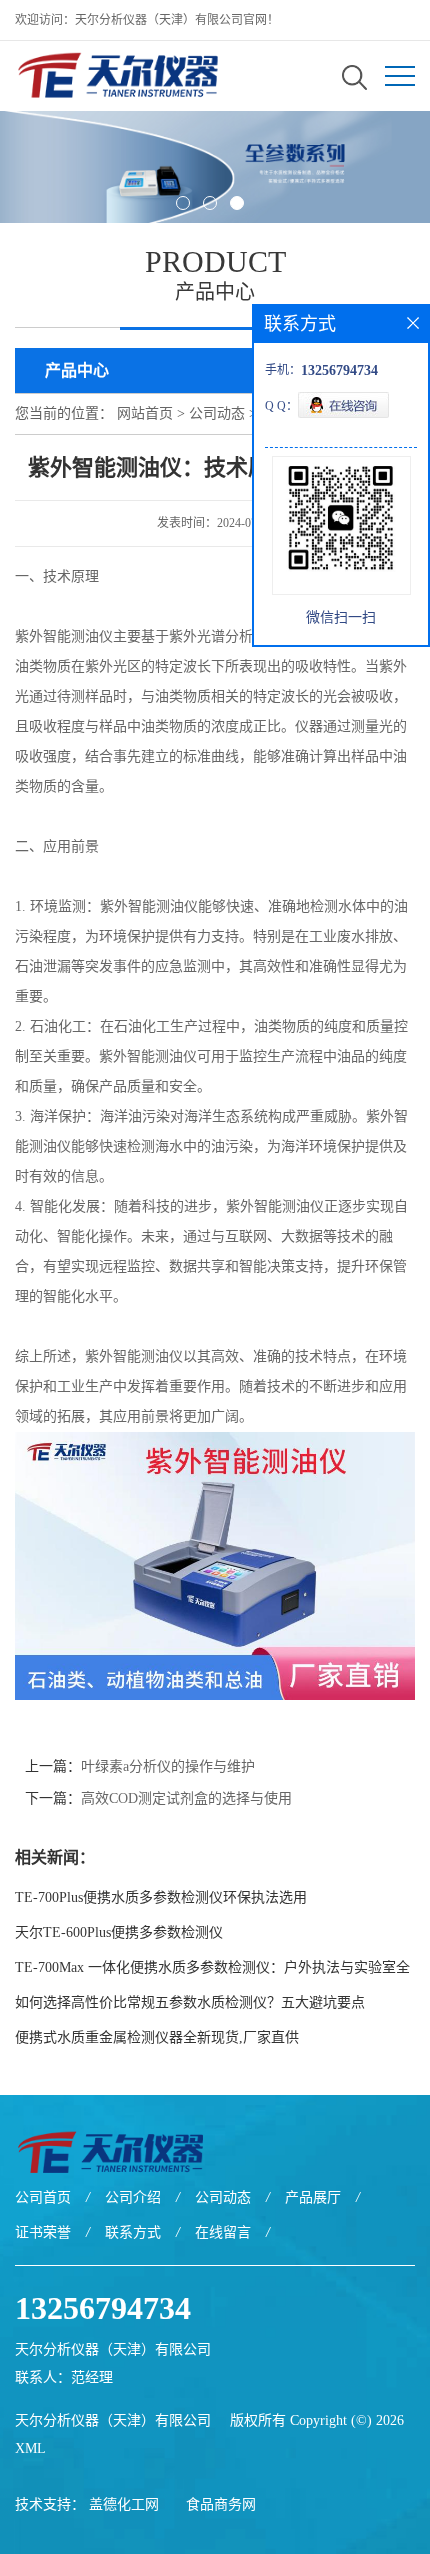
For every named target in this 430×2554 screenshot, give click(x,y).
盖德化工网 (124, 2504)
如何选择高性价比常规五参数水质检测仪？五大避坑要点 (190, 2002)
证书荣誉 (43, 2232)
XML (30, 2448)
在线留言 (223, 2232)
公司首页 (43, 2197)
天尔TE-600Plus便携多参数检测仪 (119, 1932)
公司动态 (217, 413)
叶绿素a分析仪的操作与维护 (168, 1766)
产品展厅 (313, 2197)
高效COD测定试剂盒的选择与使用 (186, 1798)
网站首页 (145, 413)
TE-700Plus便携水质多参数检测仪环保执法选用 (161, 1897)
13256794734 (103, 2308)
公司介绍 (133, 2197)
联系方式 (133, 2232)
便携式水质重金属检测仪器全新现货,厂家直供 (157, 2037)
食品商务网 (221, 2504)
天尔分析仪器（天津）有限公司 (113, 2420)
